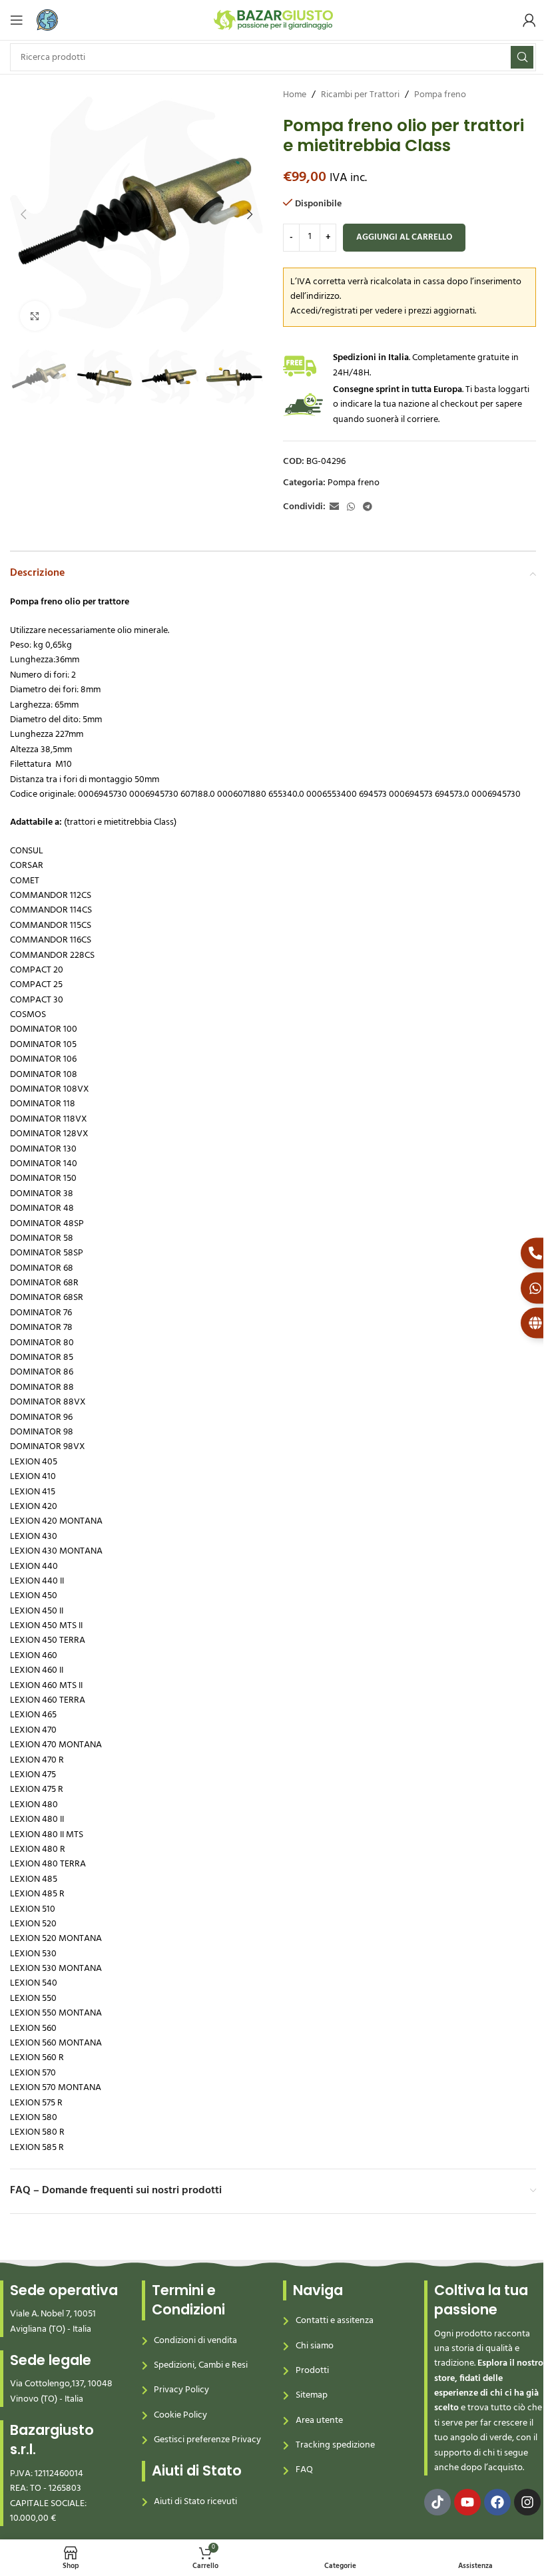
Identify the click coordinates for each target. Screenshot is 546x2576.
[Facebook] (497, 2502)
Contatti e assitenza (335, 2321)
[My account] (529, 20)
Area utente (319, 2421)
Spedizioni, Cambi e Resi (201, 2365)
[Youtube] (467, 2502)
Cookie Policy (180, 2415)
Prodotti (312, 2371)
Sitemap (312, 2395)
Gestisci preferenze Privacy (207, 2440)
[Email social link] (334, 508)
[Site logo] (273, 20)
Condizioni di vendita (195, 2341)
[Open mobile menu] (17, 20)
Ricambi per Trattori (360, 95)
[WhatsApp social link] (351, 508)
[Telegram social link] (368, 508)
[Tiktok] (437, 2502)
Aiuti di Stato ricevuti (195, 2502)
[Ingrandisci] (35, 316)
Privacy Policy (181, 2390)
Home (295, 95)
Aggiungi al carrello (404, 237)
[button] (23, 214)
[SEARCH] (522, 57)
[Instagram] (527, 2502)
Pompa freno (440, 95)
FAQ (304, 2470)
